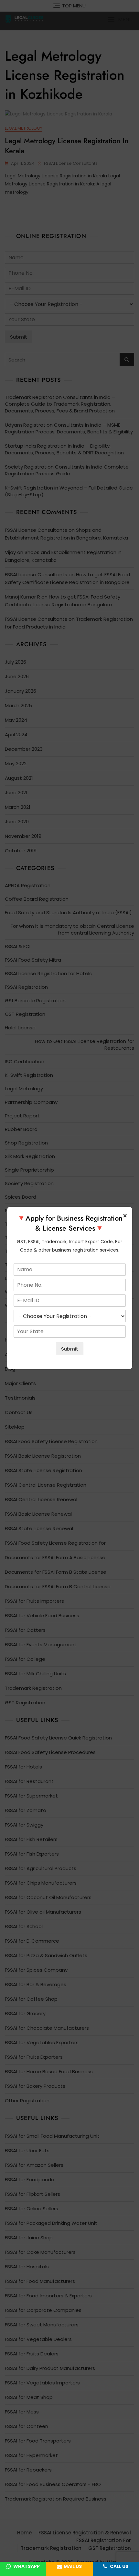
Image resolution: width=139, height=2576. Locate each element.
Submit (70, 1349)
